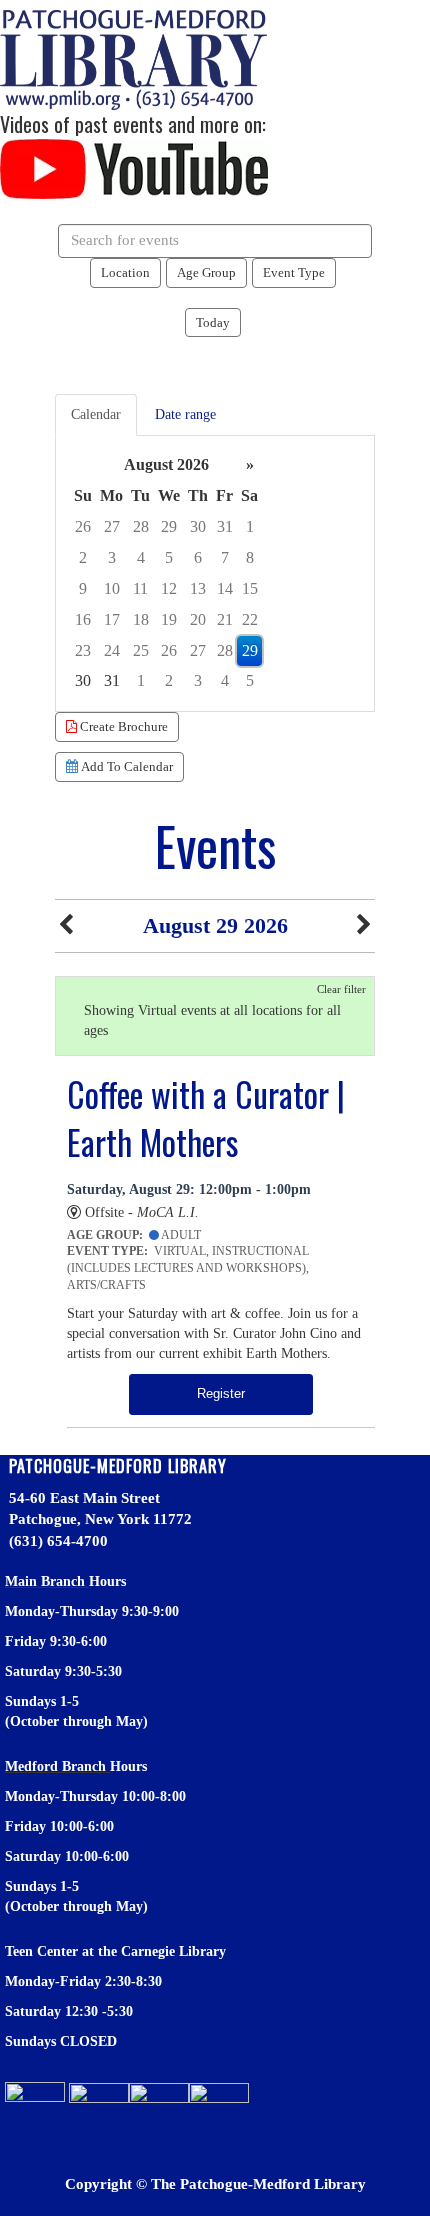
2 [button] (83, 557)
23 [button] (83, 650)
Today (213, 322)
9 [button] (83, 588)
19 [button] (169, 619)
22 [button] (250, 619)
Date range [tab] (185, 414)
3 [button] (112, 557)
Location (125, 272)
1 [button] (250, 526)
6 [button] (198, 557)
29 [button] (169, 526)
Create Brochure (122, 726)
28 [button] (141, 526)
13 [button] (198, 588)
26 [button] (83, 526)
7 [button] (225, 557)
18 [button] (141, 619)
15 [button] (250, 588)
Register (221, 1393)
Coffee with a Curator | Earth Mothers (206, 1118)
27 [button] (112, 526)
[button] (66, 926)
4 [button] (141, 557)
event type (294, 272)
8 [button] (250, 557)
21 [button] (225, 619)
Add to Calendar (125, 766)
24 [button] (112, 650)
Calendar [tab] (96, 414)
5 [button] (169, 557)
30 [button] (198, 526)
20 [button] (198, 619)
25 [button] (141, 650)
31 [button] (225, 526)
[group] (215, 573)
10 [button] (112, 588)
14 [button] (225, 588)
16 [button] (83, 619)
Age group (206, 272)
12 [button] (169, 588)
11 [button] (140, 588)
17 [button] (112, 619)
